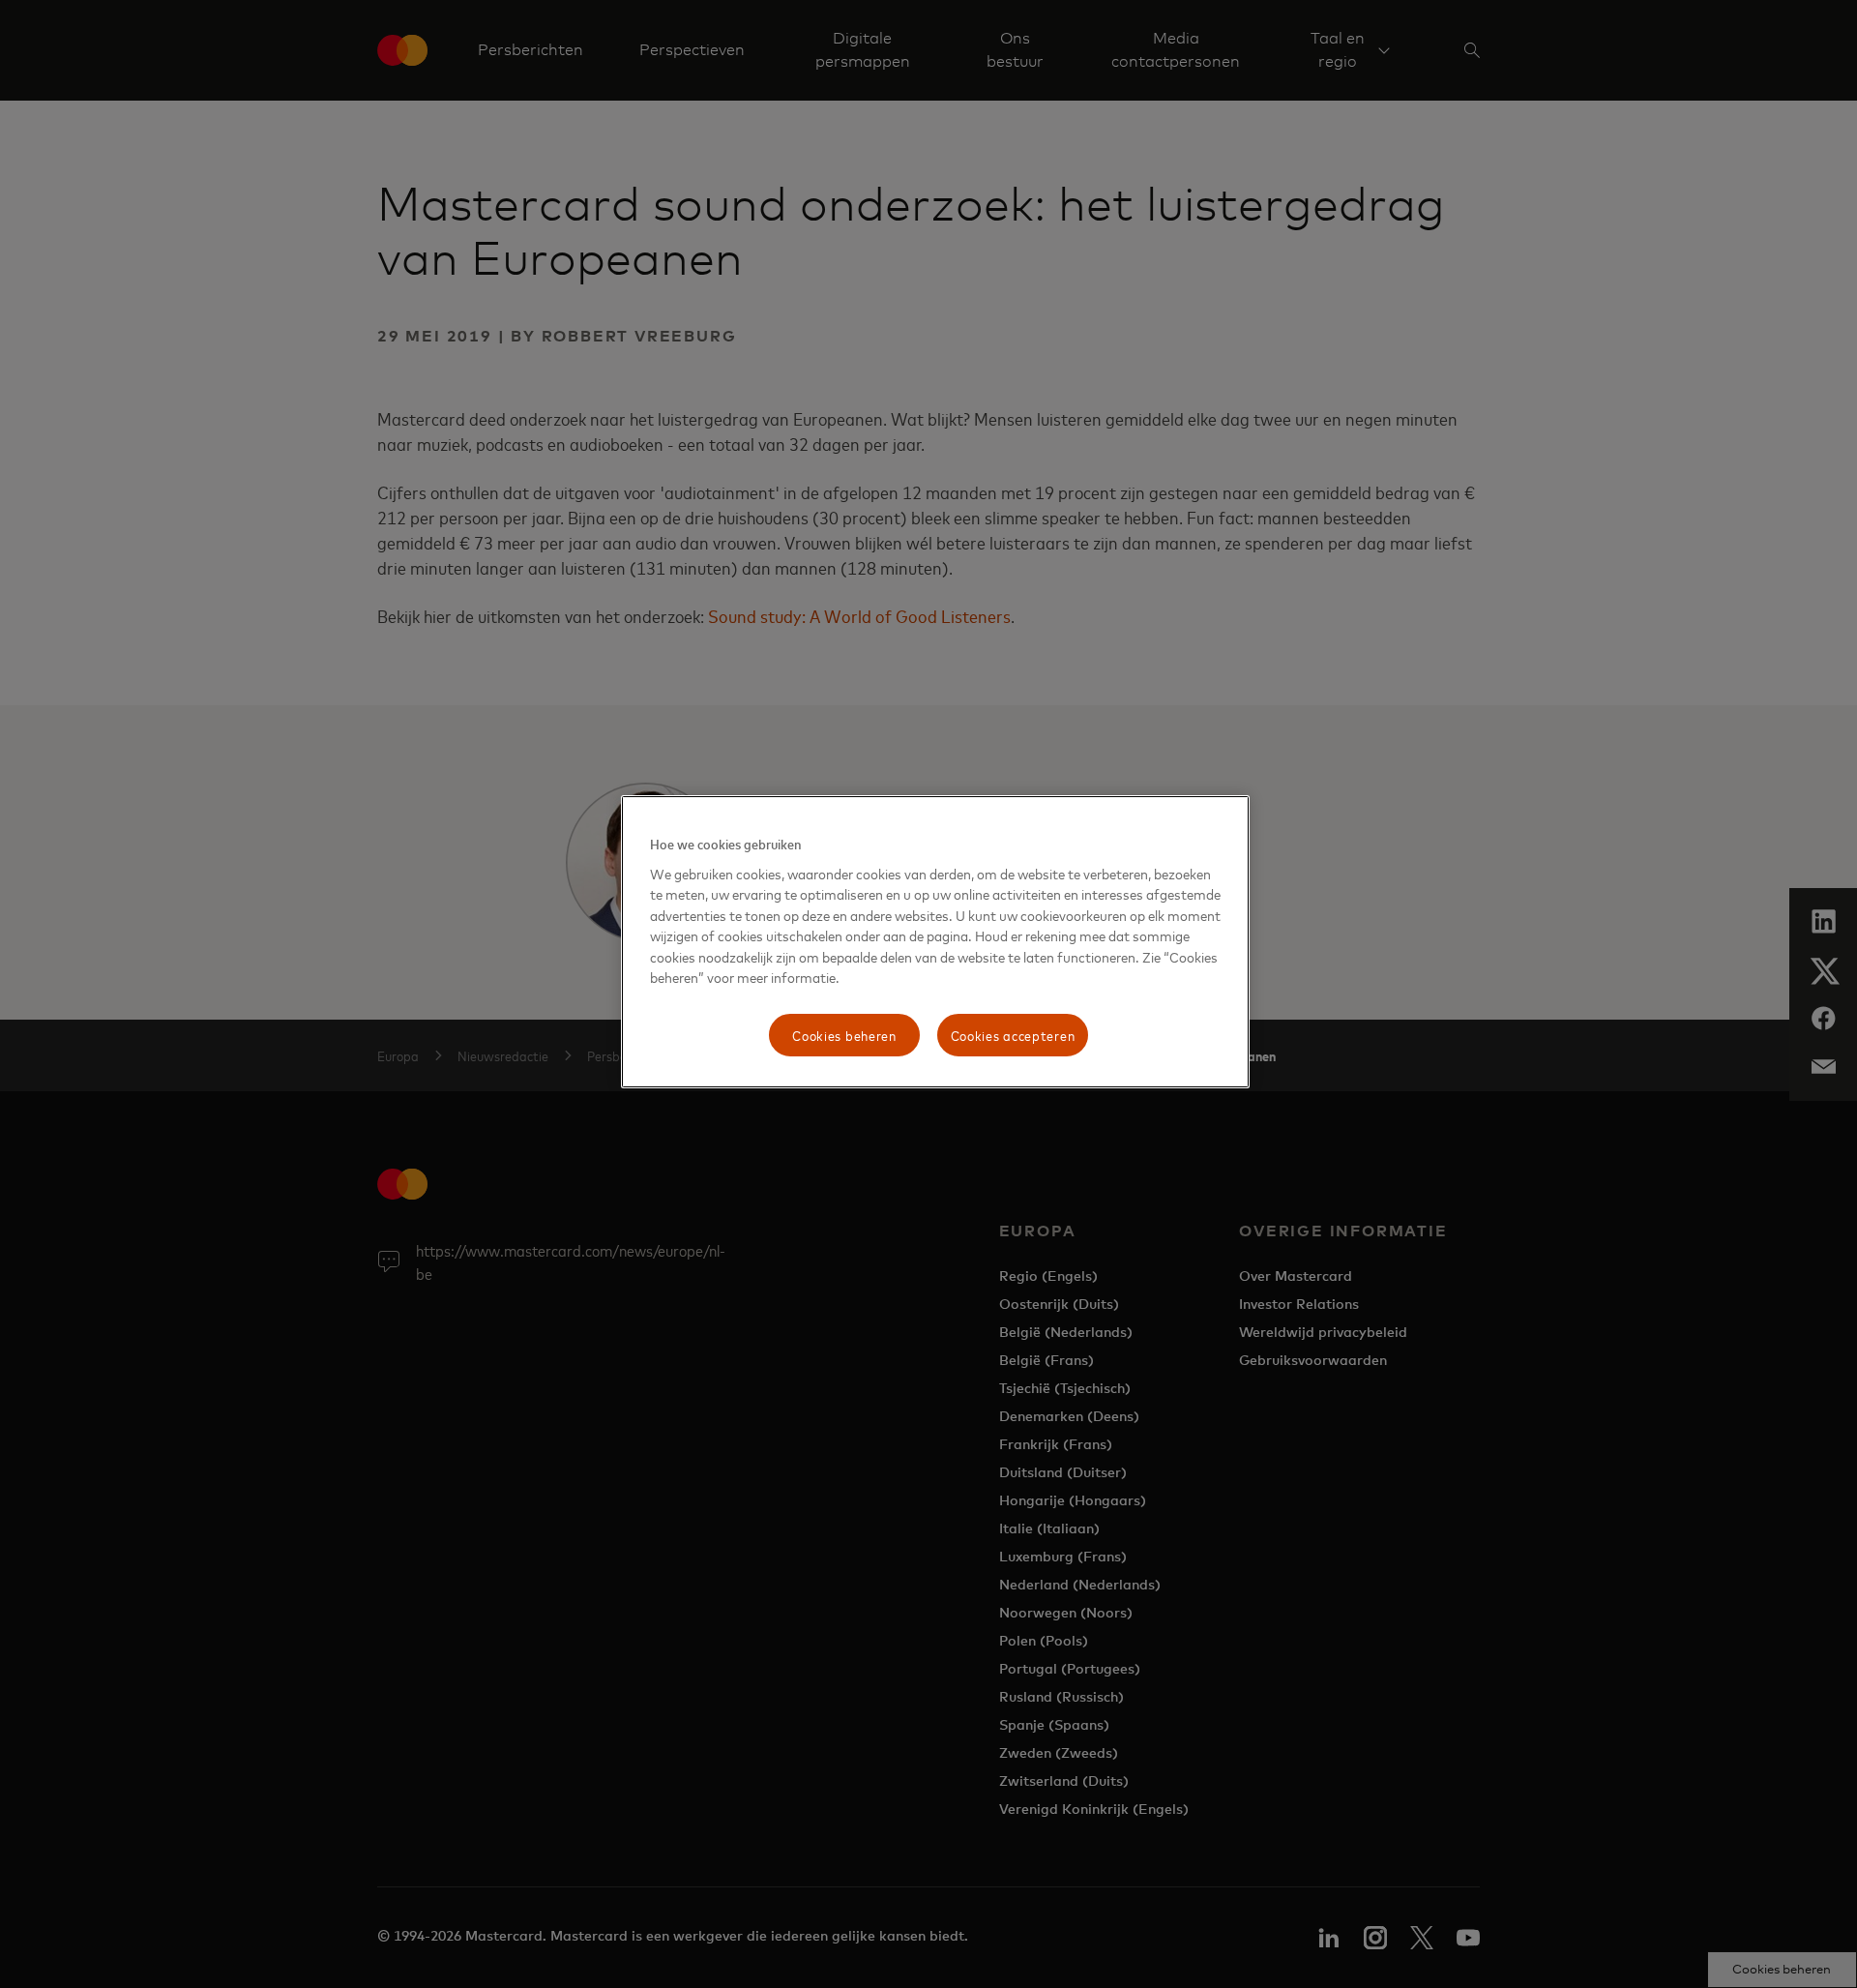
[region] (935, 942)
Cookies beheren (844, 1035)
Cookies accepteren (1013, 1035)
